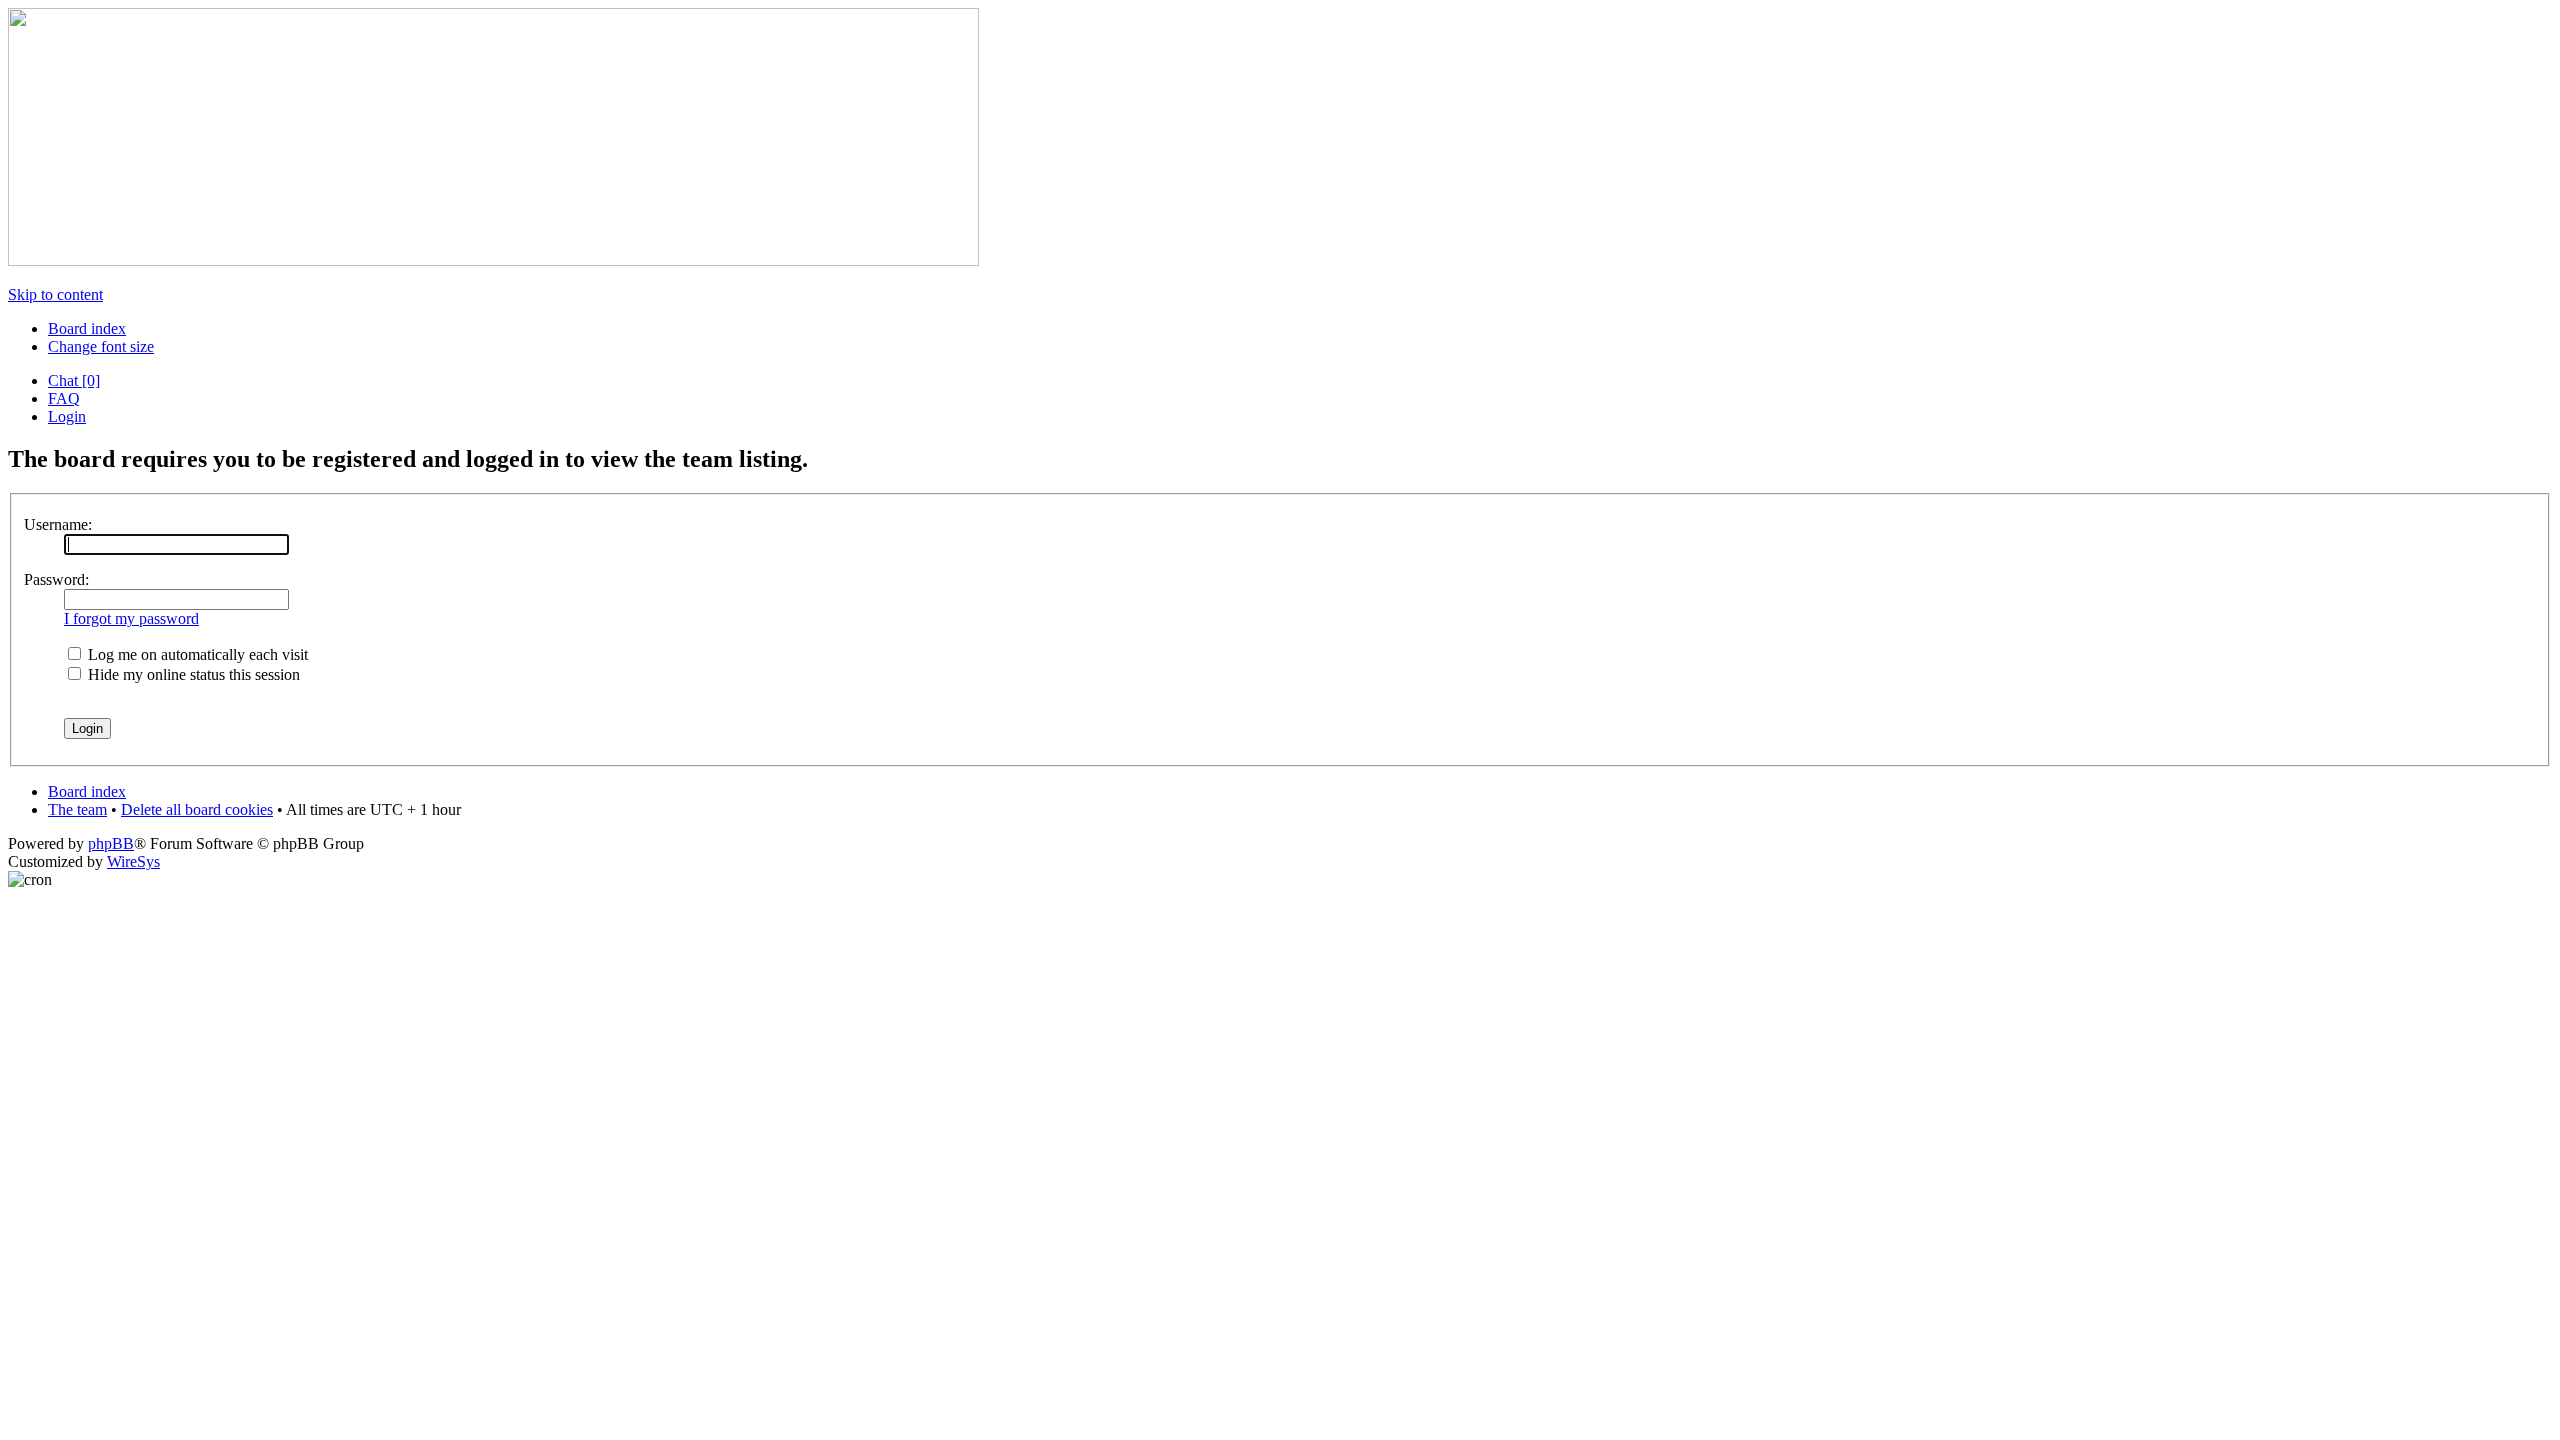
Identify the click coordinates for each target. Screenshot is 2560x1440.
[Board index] (493, 260)
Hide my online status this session (192, 674)
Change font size (101, 346)
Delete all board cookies (197, 809)
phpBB (111, 843)
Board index (87, 328)
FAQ (64, 398)
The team (77, 809)
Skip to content (55, 294)
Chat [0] (74, 380)
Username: (58, 524)
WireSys (133, 861)
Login (67, 416)
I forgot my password (131, 618)
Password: (56, 579)
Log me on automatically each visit (196, 654)
